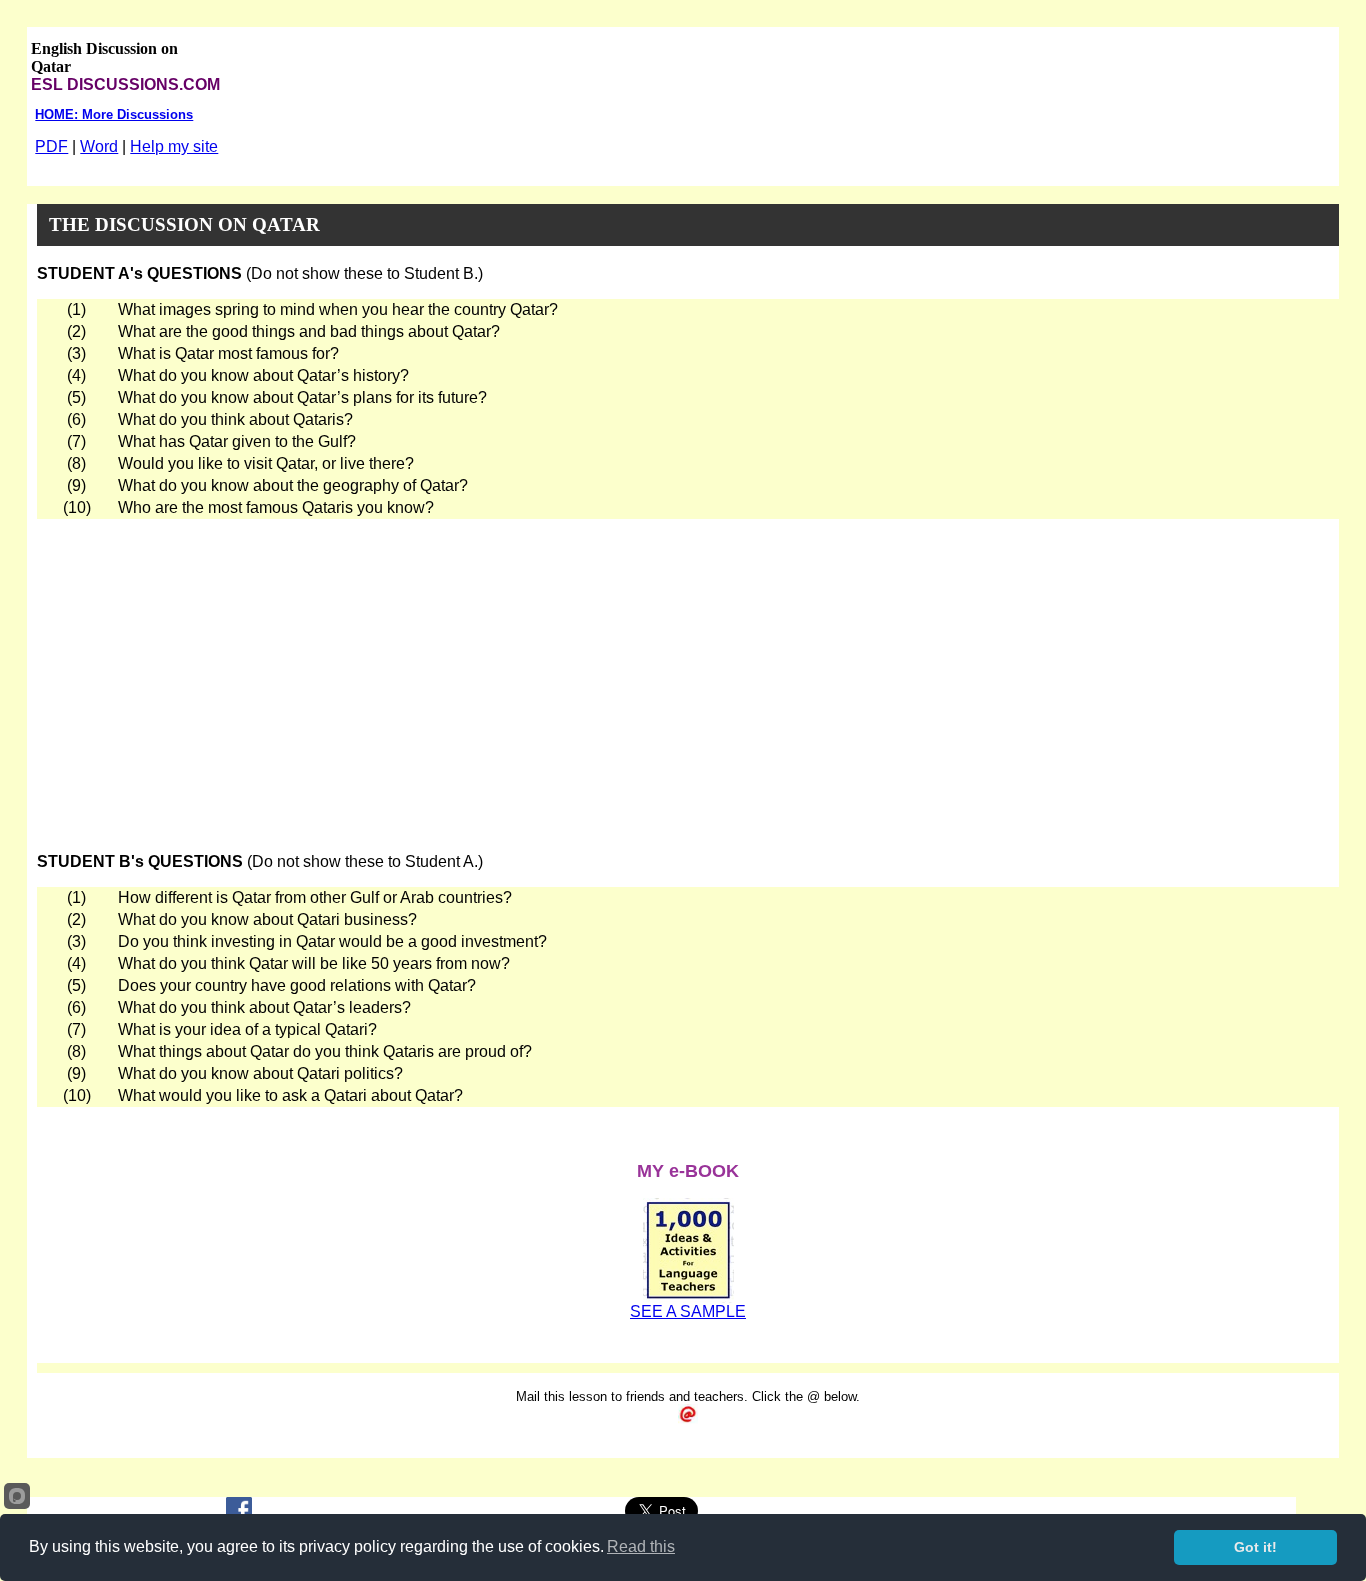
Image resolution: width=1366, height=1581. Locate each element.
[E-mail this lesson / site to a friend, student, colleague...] (688, 1418)
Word (99, 146)
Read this (641, 1546)
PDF (51, 146)
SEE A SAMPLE (688, 1311)
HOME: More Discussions (114, 114)
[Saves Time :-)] (688, 1297)
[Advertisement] (688, 669)
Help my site (174, 146)
